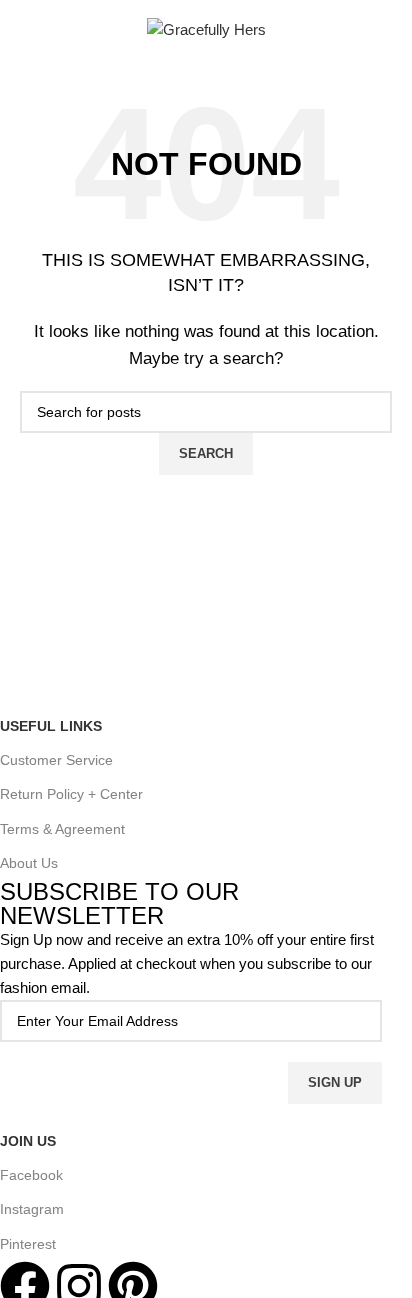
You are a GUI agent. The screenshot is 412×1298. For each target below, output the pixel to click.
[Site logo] (206, 28)
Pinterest (28, 1244)
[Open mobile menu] (28, 30)
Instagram (32, 1209)
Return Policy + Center (71, 794)
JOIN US (28, 1141)
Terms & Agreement (62, 829)
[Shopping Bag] (392, 30)
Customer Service (56, 760)
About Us (29, 863)
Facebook (31, 1175)
